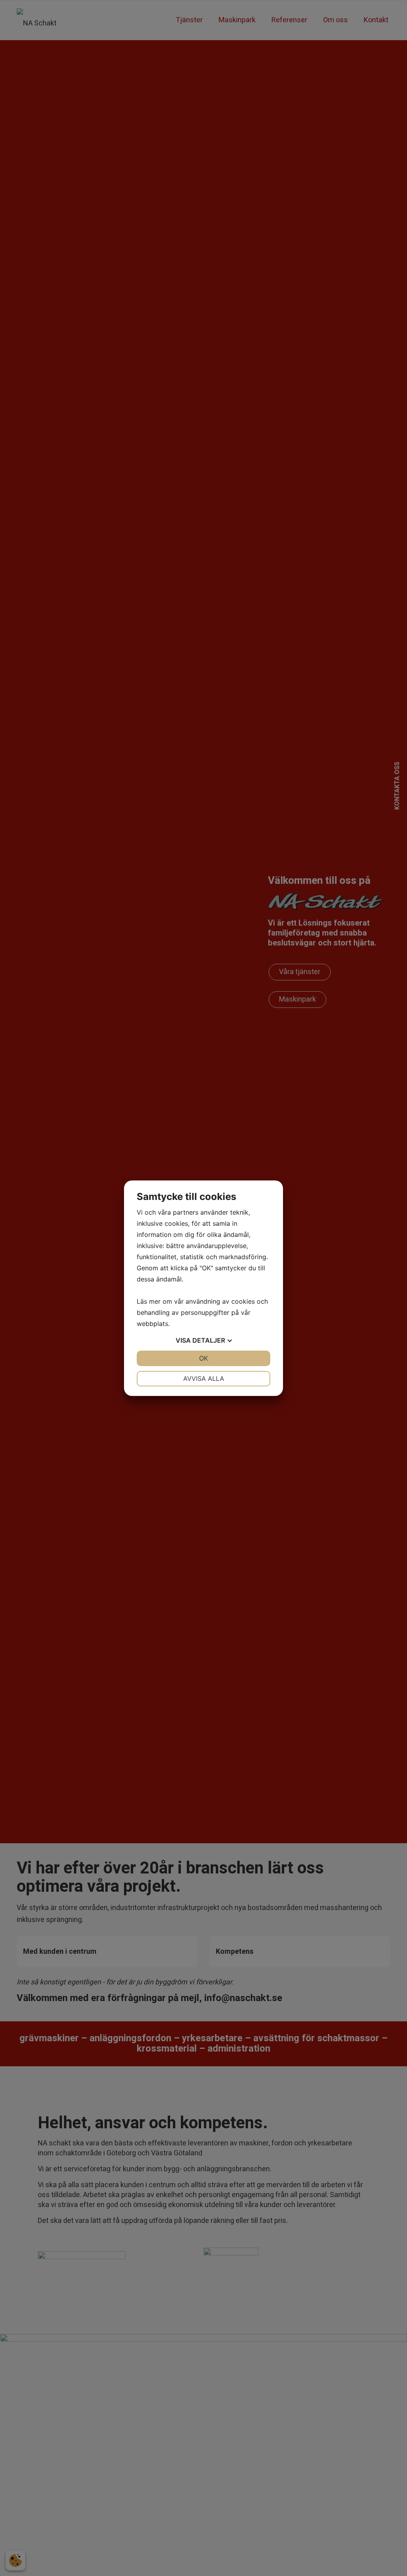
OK (203, 1358)
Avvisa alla (204, 1378)
